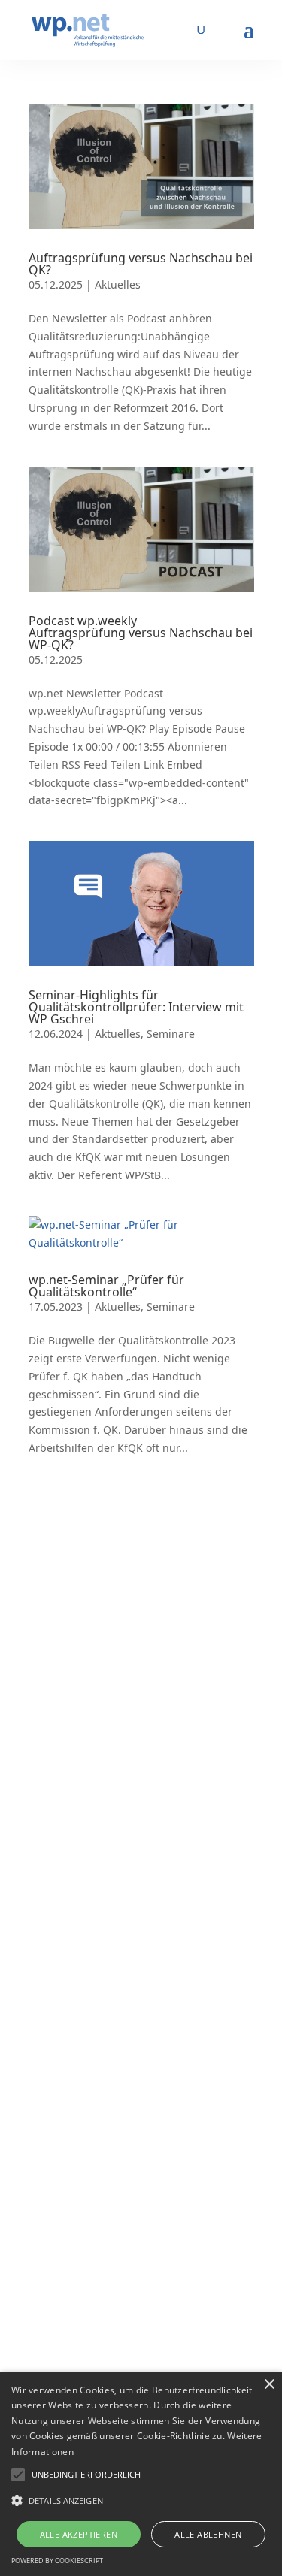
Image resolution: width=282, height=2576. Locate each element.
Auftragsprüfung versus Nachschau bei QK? (141, 264)
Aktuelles (118, 284)
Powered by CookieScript (57, 2561)
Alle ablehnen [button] (208, 2534)
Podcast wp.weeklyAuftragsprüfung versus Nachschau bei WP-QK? (141, 633)
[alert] (141, 2474)
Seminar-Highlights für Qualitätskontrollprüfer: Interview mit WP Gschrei (136, 1007)
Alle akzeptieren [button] (79, 2534)
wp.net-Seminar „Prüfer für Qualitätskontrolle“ (106, 1286)
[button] (86, 2475)
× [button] (269, 2385)
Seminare (171, 1034)
